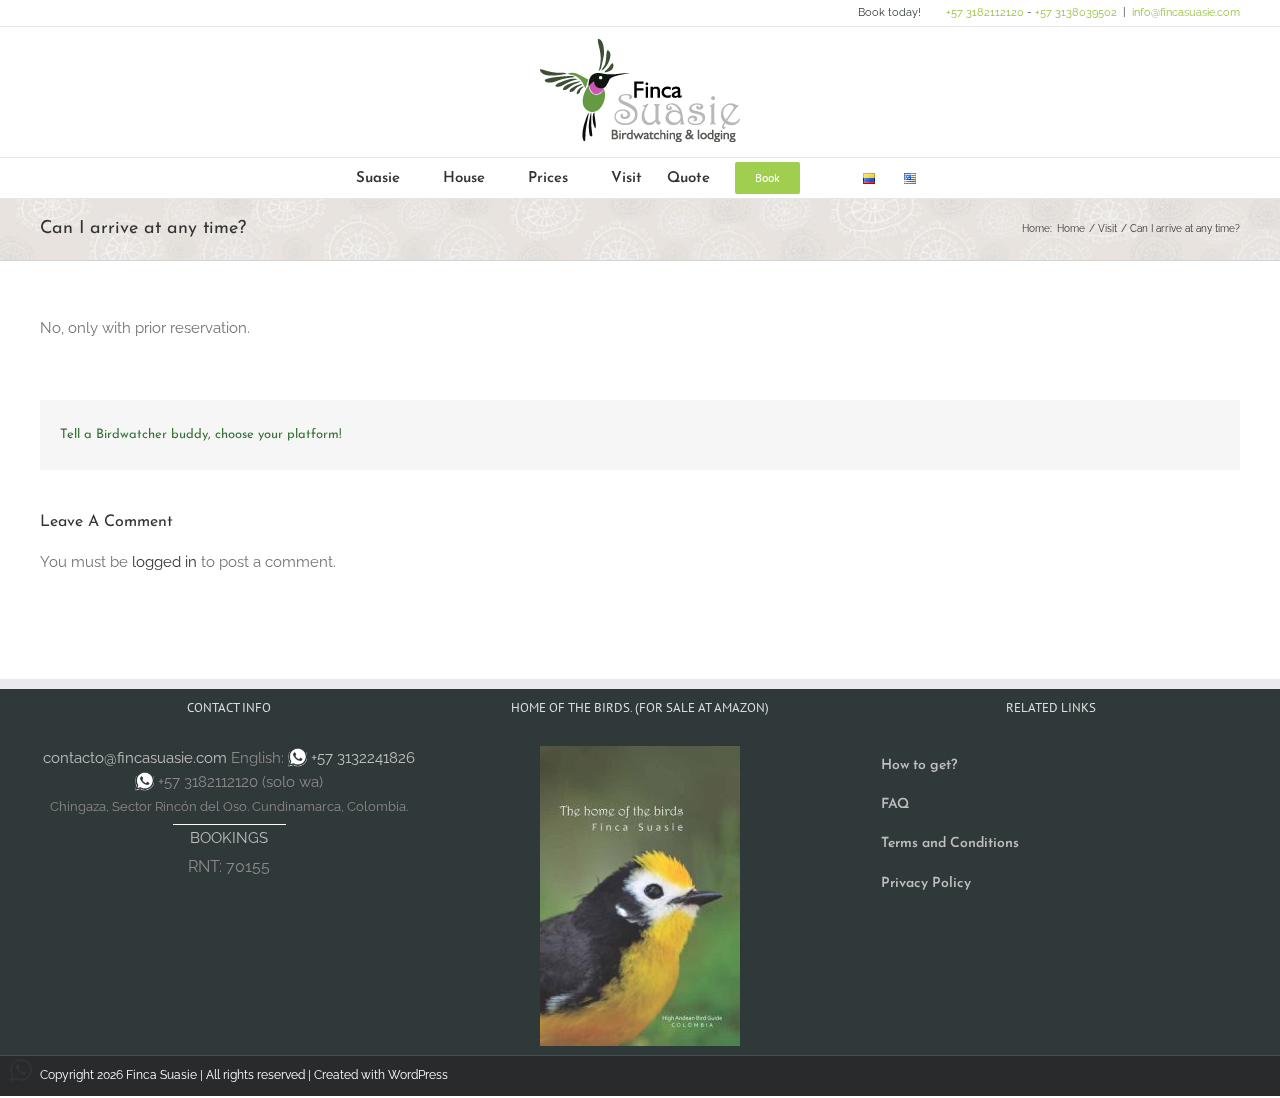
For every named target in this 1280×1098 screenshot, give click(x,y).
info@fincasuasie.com (1186, 12)
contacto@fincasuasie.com (135, 758)
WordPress (418, 1075)
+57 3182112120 (985, 12)
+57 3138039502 (1076, 12)
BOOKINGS (229, 838)
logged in (164, 562)
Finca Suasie (161, 1075)
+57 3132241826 (363, 758)
